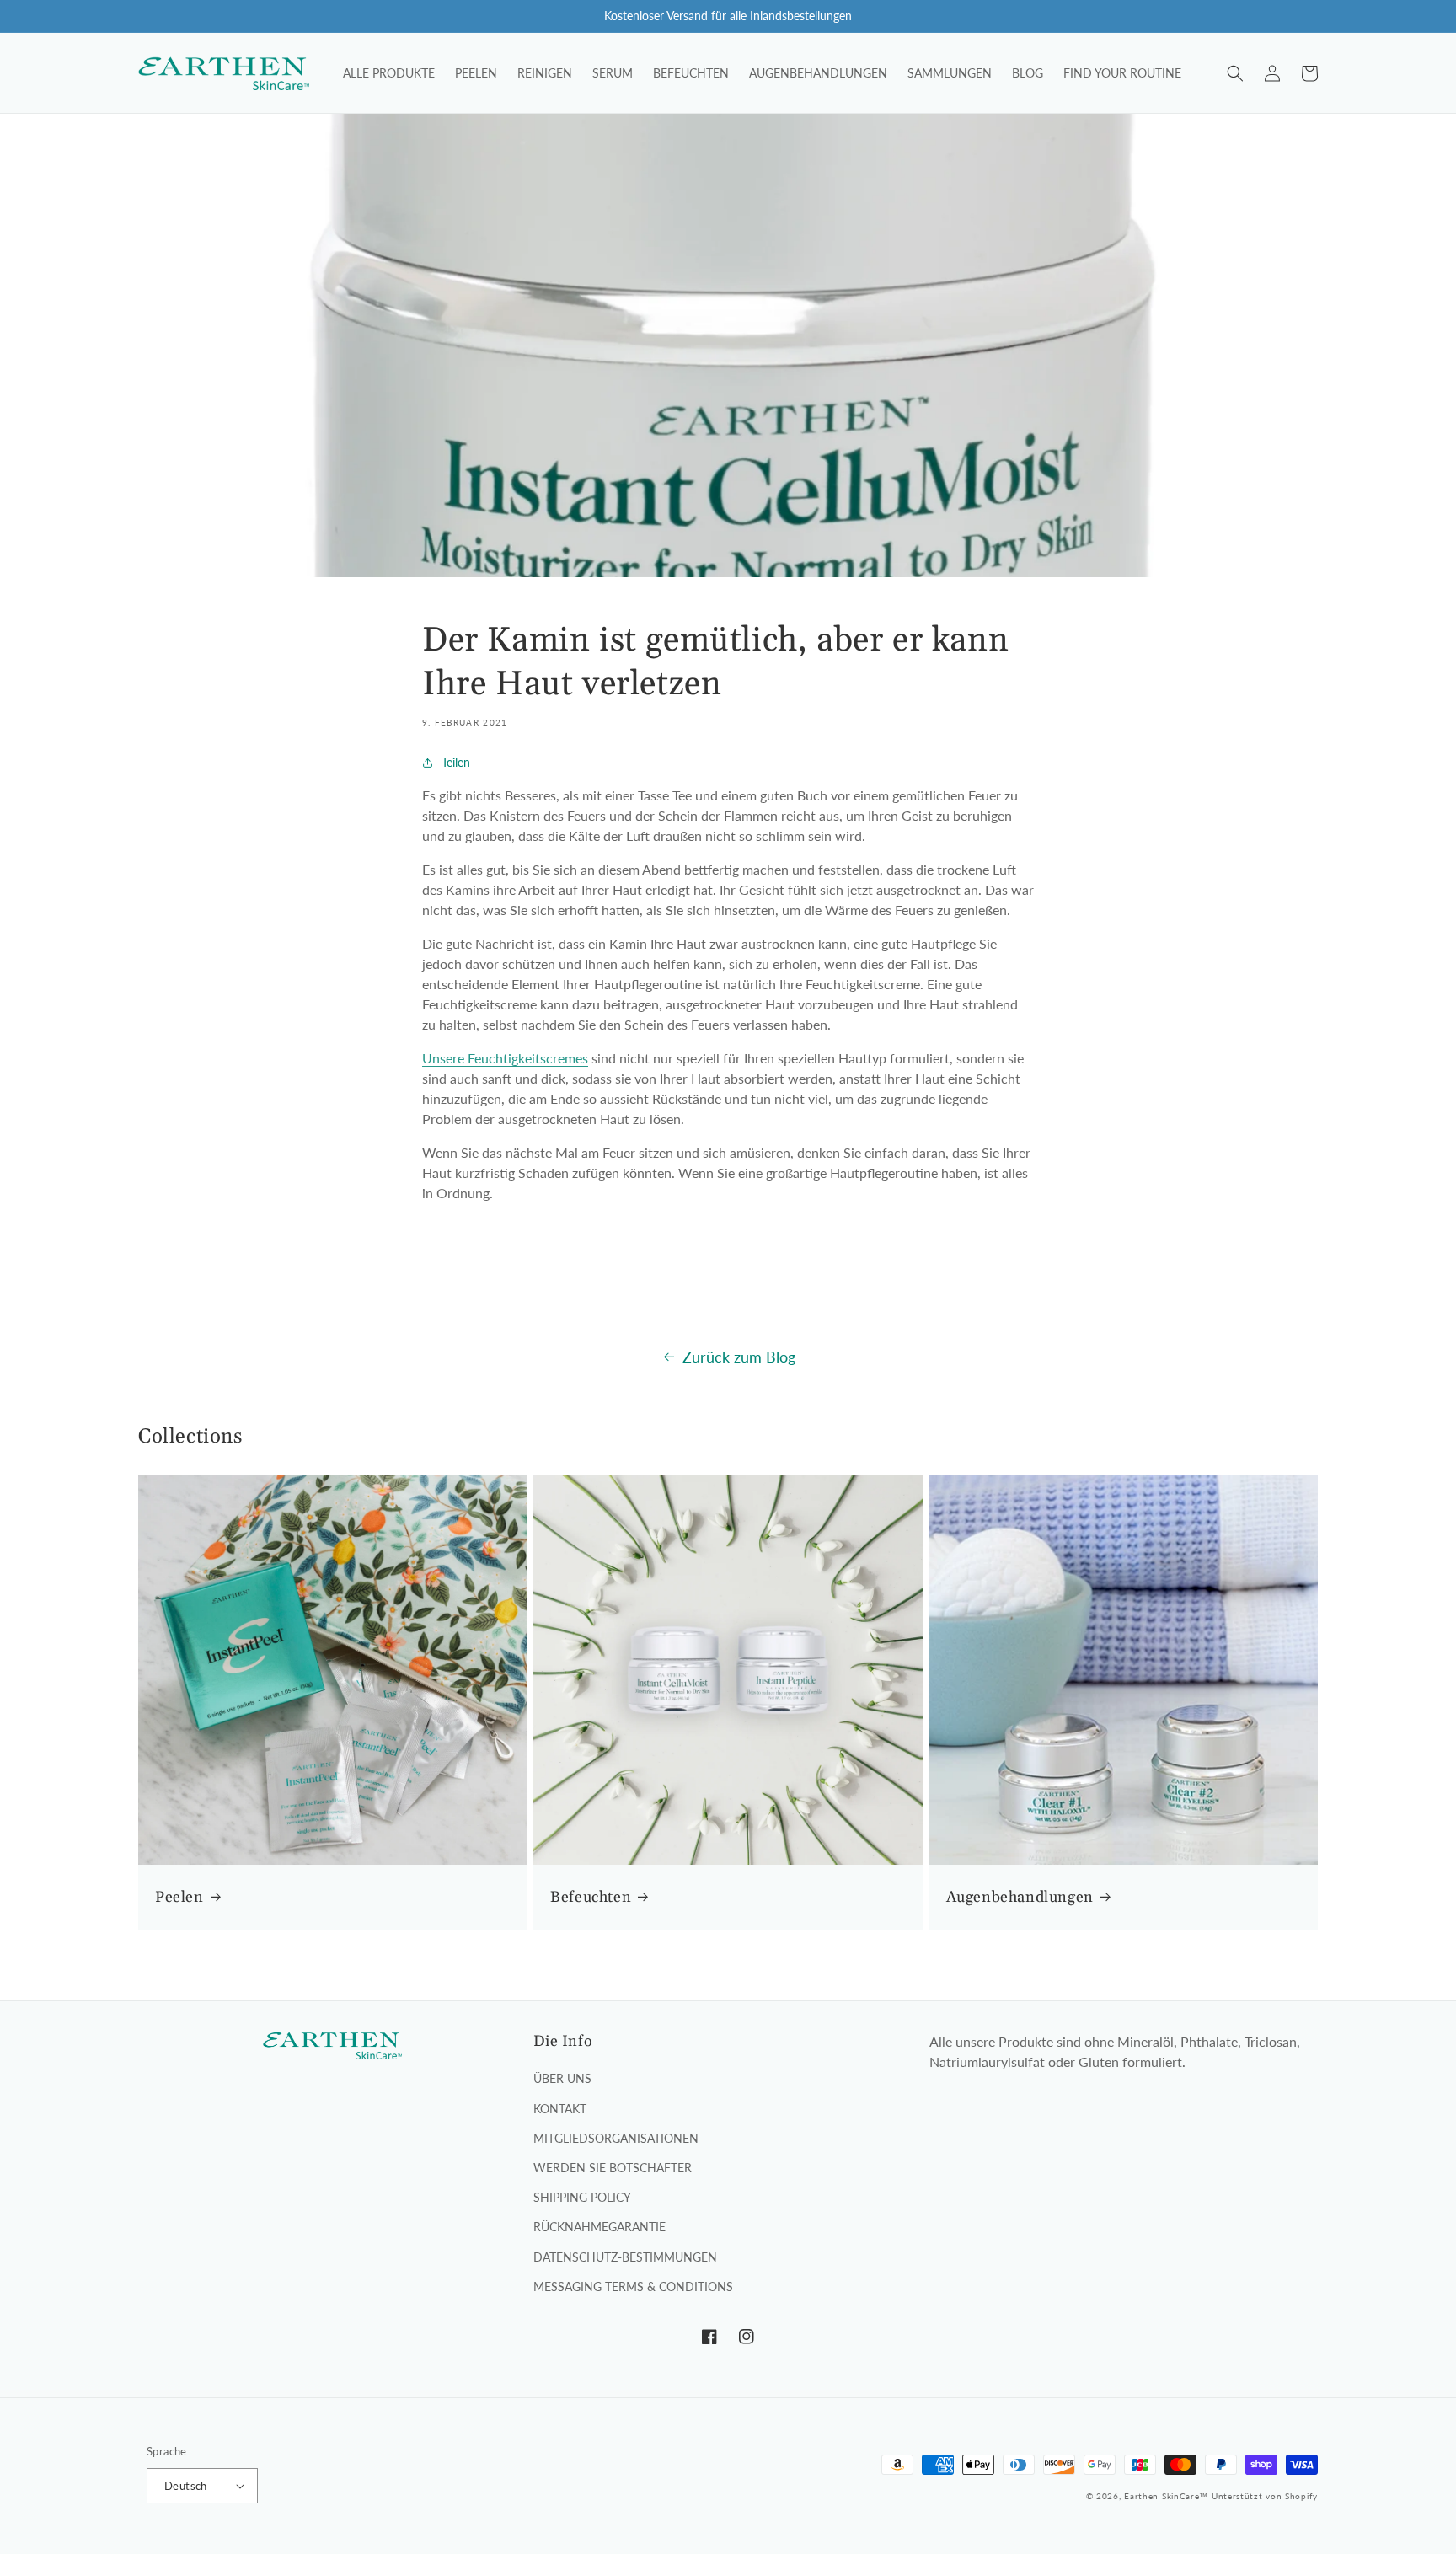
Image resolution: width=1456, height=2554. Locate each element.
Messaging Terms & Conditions (633, 2286)
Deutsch (186, 2486)
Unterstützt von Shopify (1265, 2496)
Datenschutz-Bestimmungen (625, 2257)
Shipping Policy (582, 2197)
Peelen (179, 1897)
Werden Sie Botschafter (613, 2168)
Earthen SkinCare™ (1166, 2496)
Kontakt (560, 2109)
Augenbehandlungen (1020, 1897)
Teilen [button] (456, 762)
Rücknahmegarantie (600, 2227)
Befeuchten (591, 1897)
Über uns (562, 2078)
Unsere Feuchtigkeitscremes (505, 1058)
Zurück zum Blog (739, 1357)
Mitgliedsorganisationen (616, 2138)
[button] (1235, 73)
